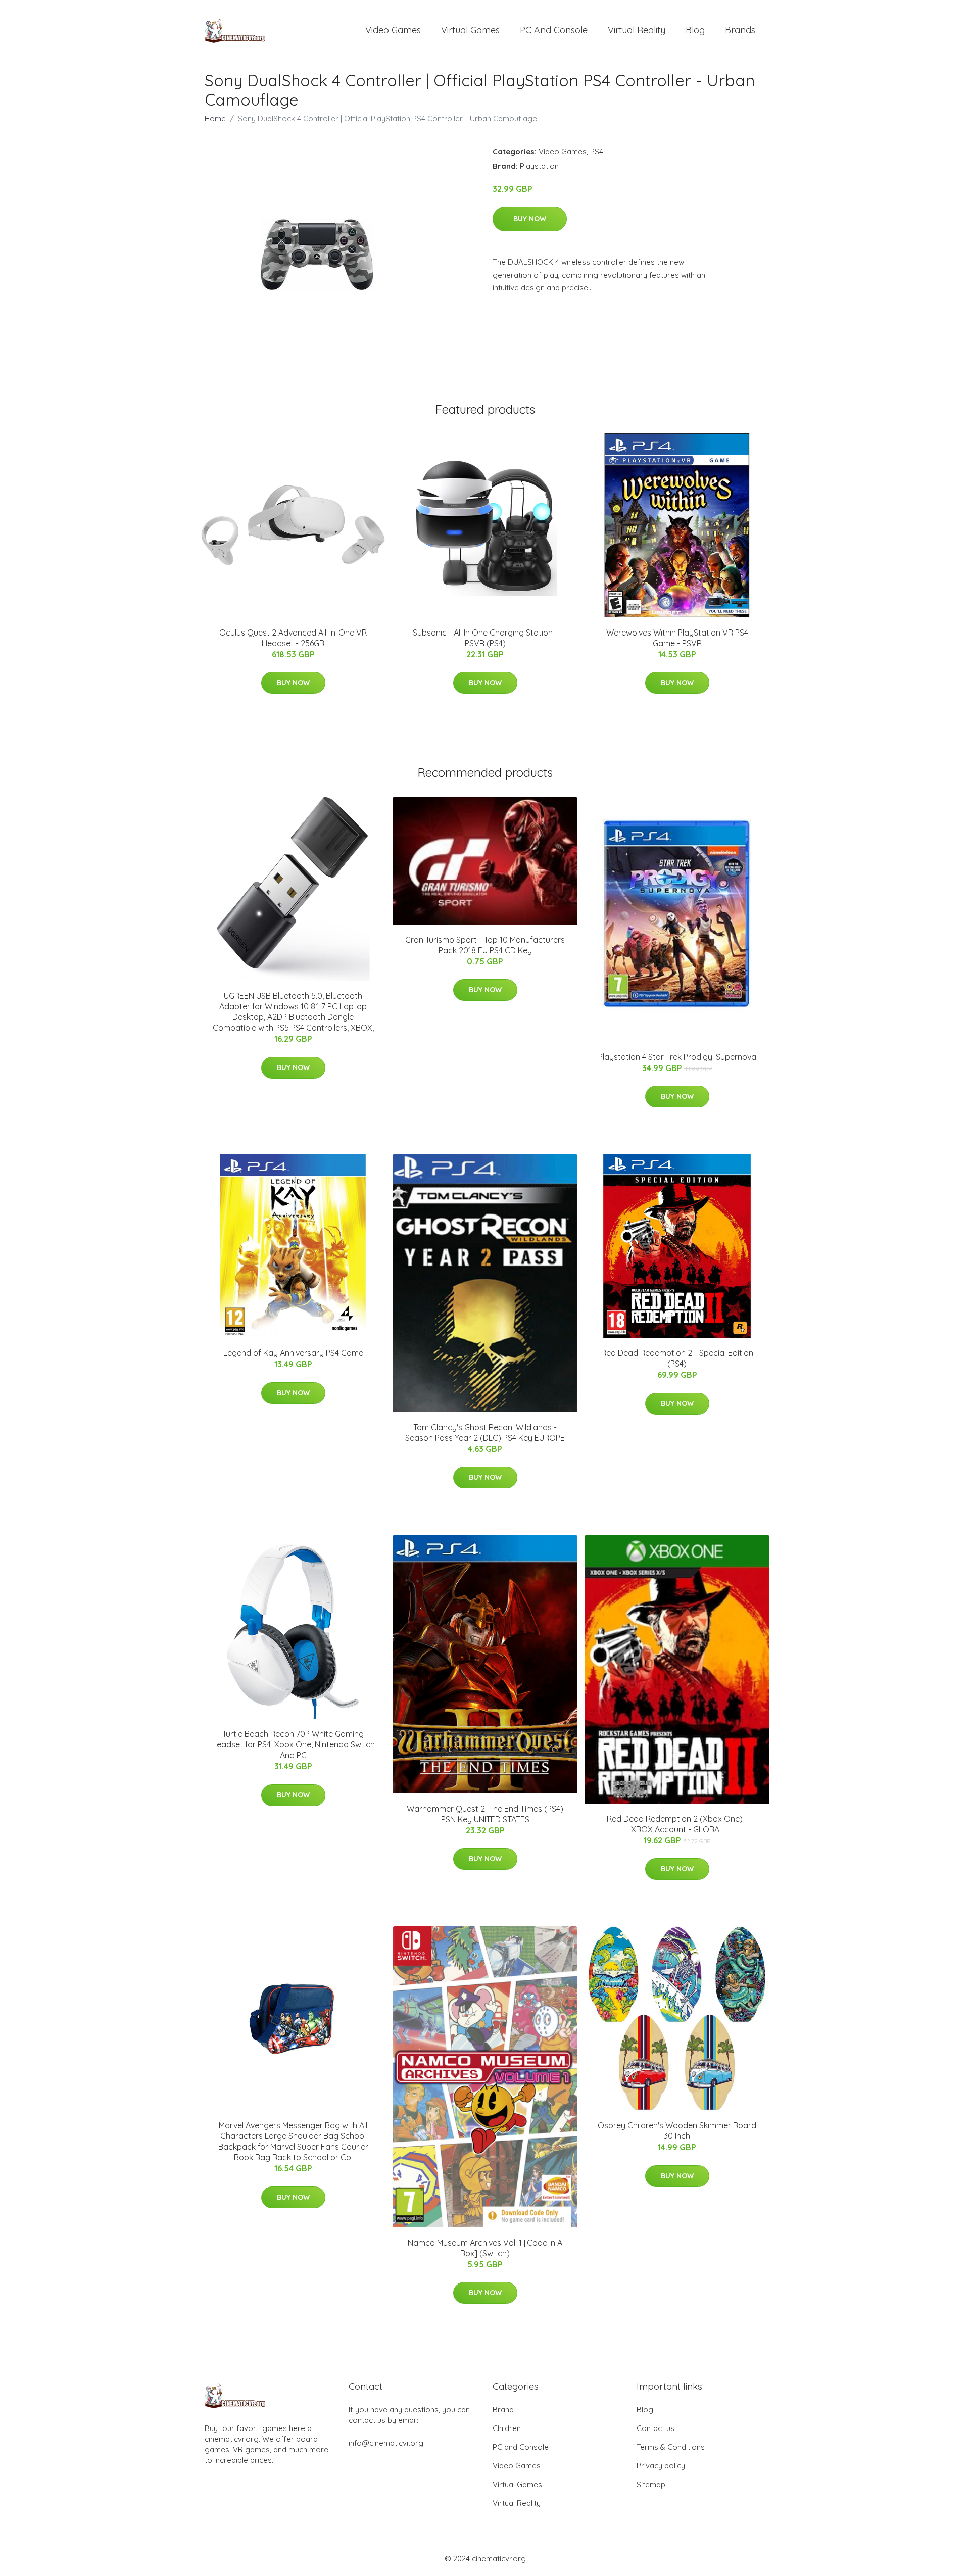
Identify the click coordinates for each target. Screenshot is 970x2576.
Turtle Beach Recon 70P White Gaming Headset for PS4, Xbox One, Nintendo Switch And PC (293, 1744)
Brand (503, 2410)
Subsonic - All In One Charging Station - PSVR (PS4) (485, 638)
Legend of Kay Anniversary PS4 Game (293, 1353)
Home (215, 118)
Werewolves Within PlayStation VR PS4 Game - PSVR (677, 638)
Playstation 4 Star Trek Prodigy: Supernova (677, 1057)
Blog (695, 30)
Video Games (393, 30)
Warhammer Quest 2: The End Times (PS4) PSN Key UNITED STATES (485, 1814)
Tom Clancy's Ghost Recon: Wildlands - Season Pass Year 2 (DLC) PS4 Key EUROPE (485, 1432)
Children (507, 2428)
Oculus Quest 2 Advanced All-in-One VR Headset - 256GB (293, 638)
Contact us (656, 2428)
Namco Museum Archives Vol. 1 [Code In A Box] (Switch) (485, 2248)
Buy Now (530, 219)
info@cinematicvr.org (386, 2443)
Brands (740, 30)
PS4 (597, 151)
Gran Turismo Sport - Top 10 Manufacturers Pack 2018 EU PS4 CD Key (485, 945)
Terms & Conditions (671, 2447)
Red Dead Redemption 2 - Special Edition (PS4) (677, 1358)
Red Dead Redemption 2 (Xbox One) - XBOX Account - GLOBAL (677, 1824)
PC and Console (554, 30)
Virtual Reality (637, 30)
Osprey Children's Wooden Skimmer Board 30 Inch (677, 2131)
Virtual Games (470, 30)
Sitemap (651, 2484)
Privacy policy (661, 2466)
